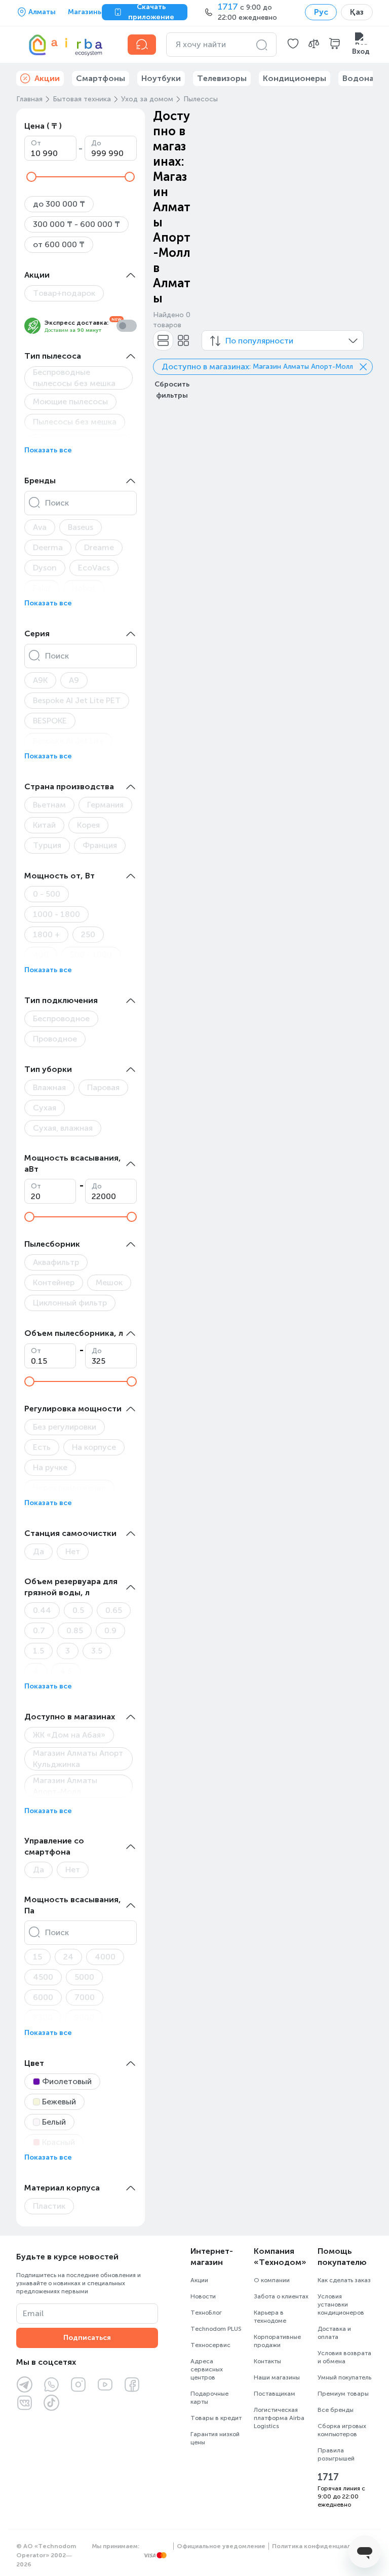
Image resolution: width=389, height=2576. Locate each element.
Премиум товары (343, 2394)
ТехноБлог (206, 2313)
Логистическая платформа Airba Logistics (279, 2418)
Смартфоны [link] (101, 78)
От (36, 143)
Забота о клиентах (281, 2296)
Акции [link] (47, 78)
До (96, 143)
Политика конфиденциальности (322, 2546)
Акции (199, 2280)
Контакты (267, 2361)
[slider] (31, 177)
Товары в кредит (216, 2418)
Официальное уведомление (221, 2546)
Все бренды (336, 2410)
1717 (328, 2477)
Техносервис (210, 2345)
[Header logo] (66, 45)
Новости (203, 2296)
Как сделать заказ (344, 2280)
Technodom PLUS (216, 2329)
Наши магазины (277, 2377)
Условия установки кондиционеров (341, 2304)
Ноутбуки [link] (161, 78)
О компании (272, 2280)
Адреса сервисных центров (207, 2369)
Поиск (57, 503)
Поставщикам (275, 2394)
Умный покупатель (344, 2377)
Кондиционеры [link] (295, 78)
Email (33, 2313)
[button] (293, 45)
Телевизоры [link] (222, 78)
